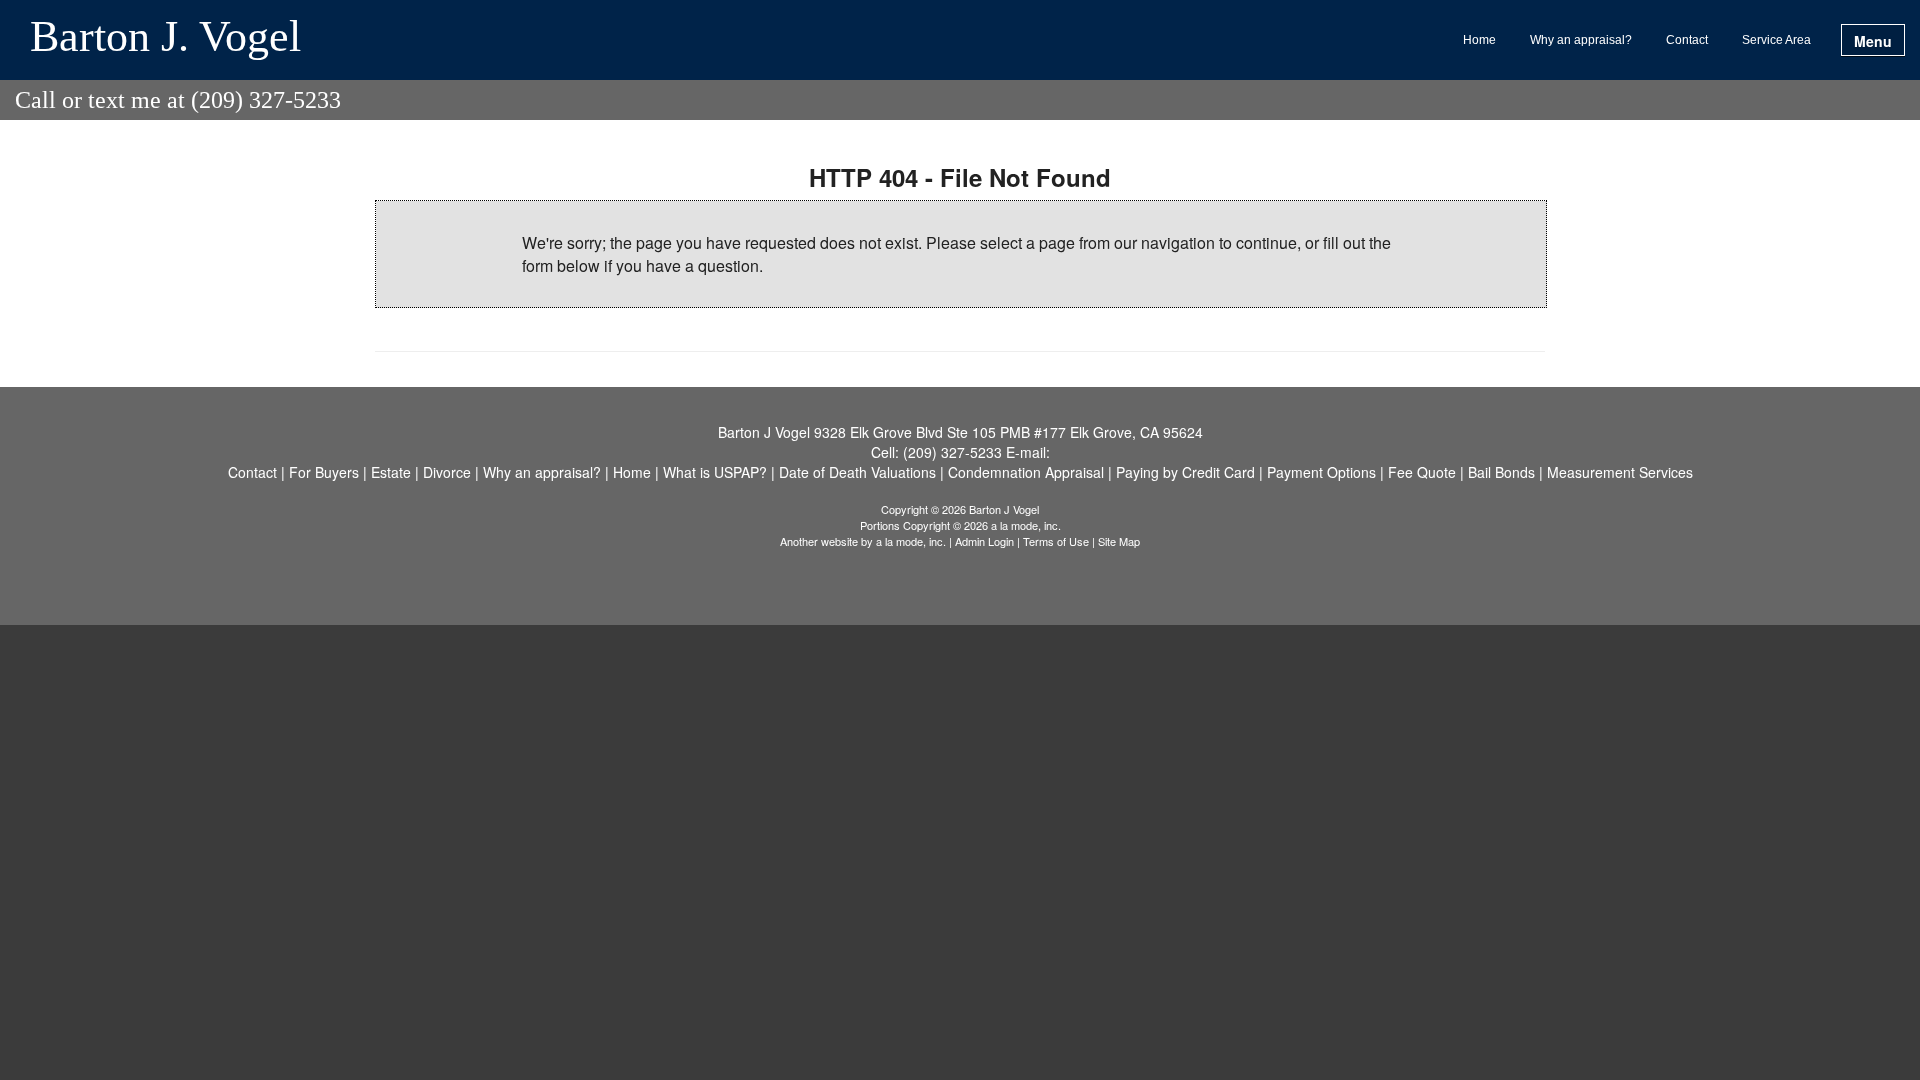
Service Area (1776, 40)
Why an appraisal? (1581, 40)
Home (1479, 40)
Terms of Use (1056, 541)
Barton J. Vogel (165, 38)
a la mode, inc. (911, 541)
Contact (1687, 40)
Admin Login (984, 541)
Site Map (1119, 541)
